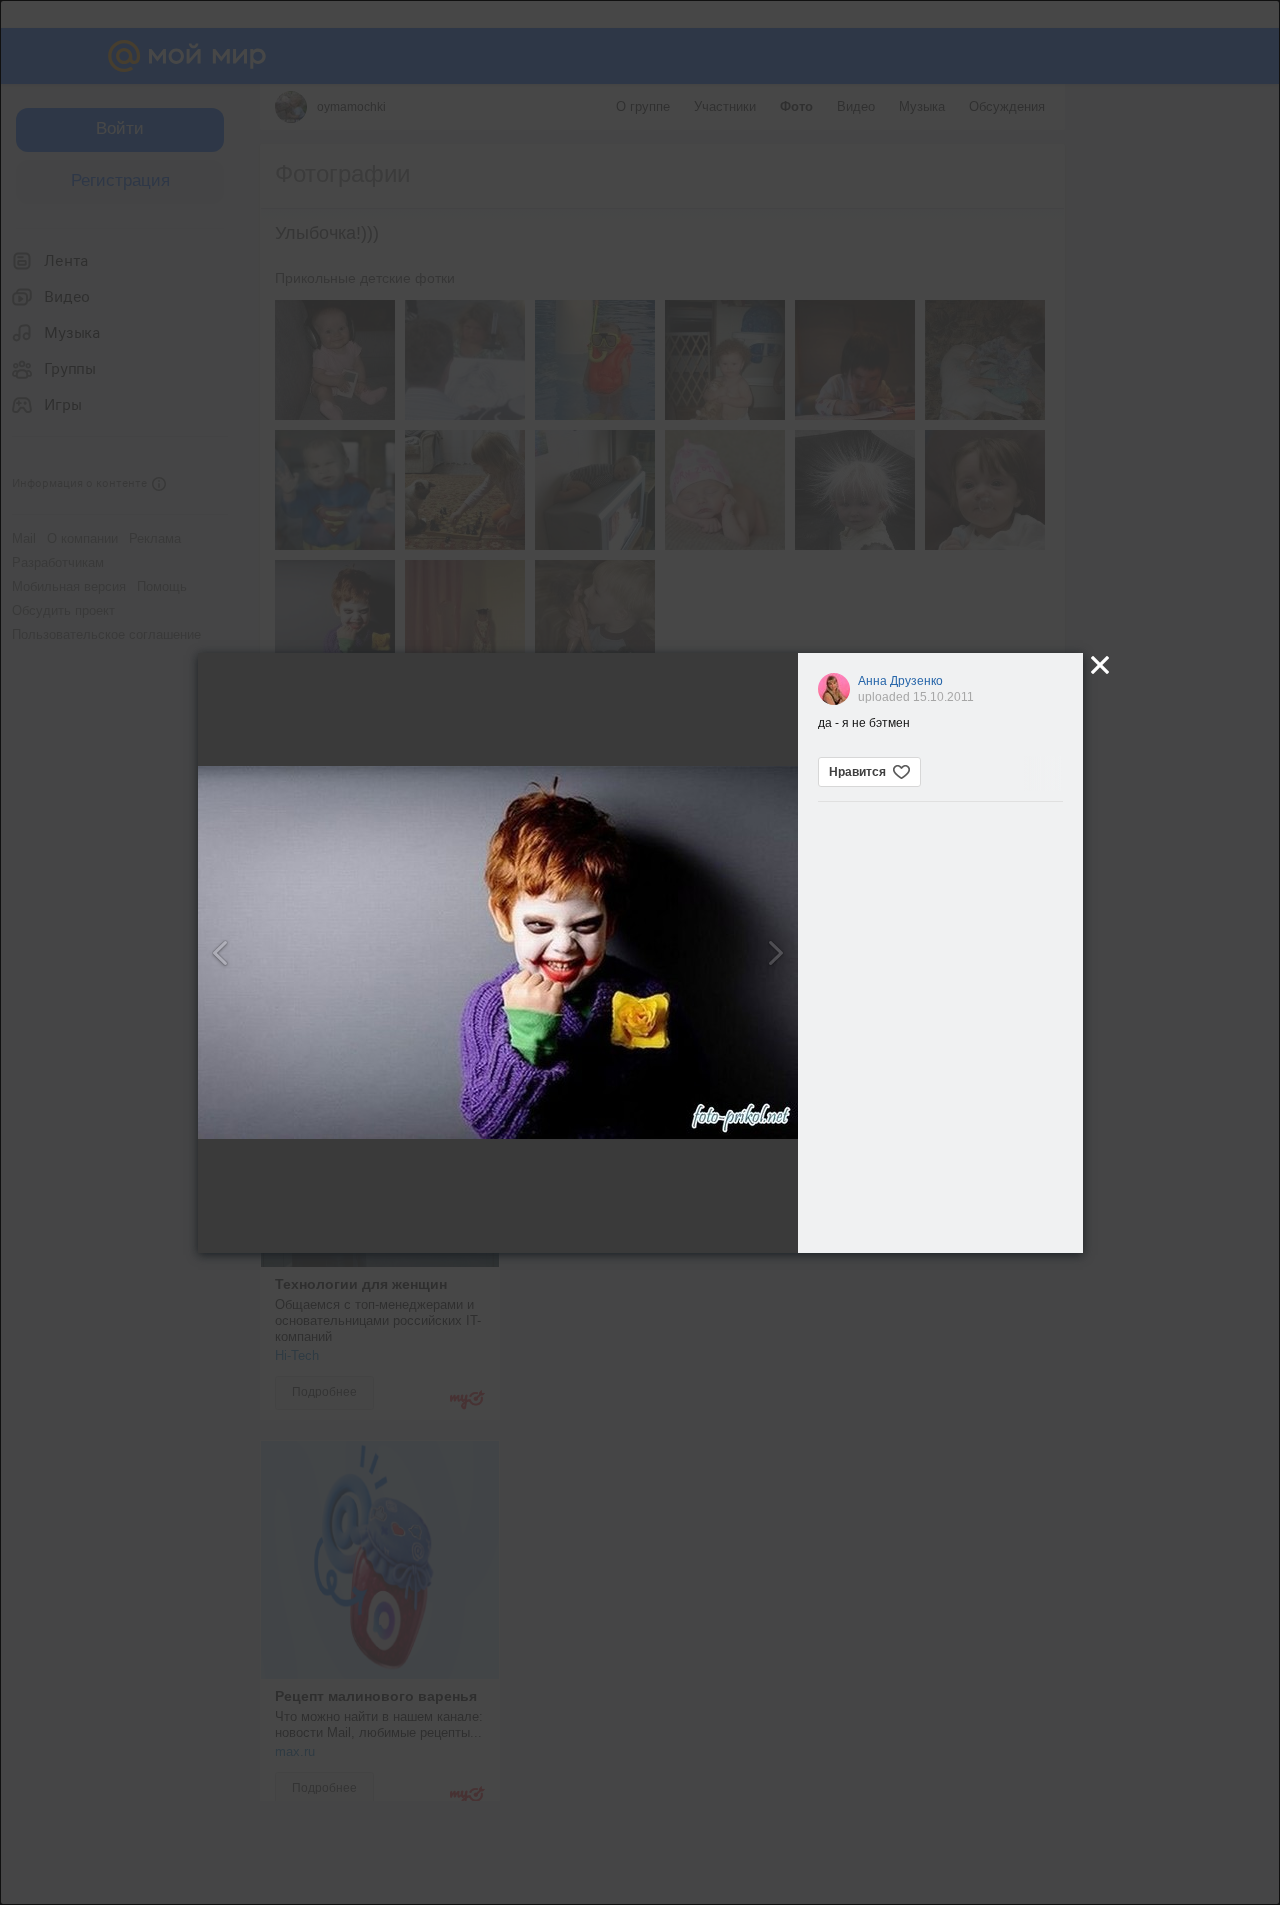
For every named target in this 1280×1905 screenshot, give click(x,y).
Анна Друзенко (900, 681)
